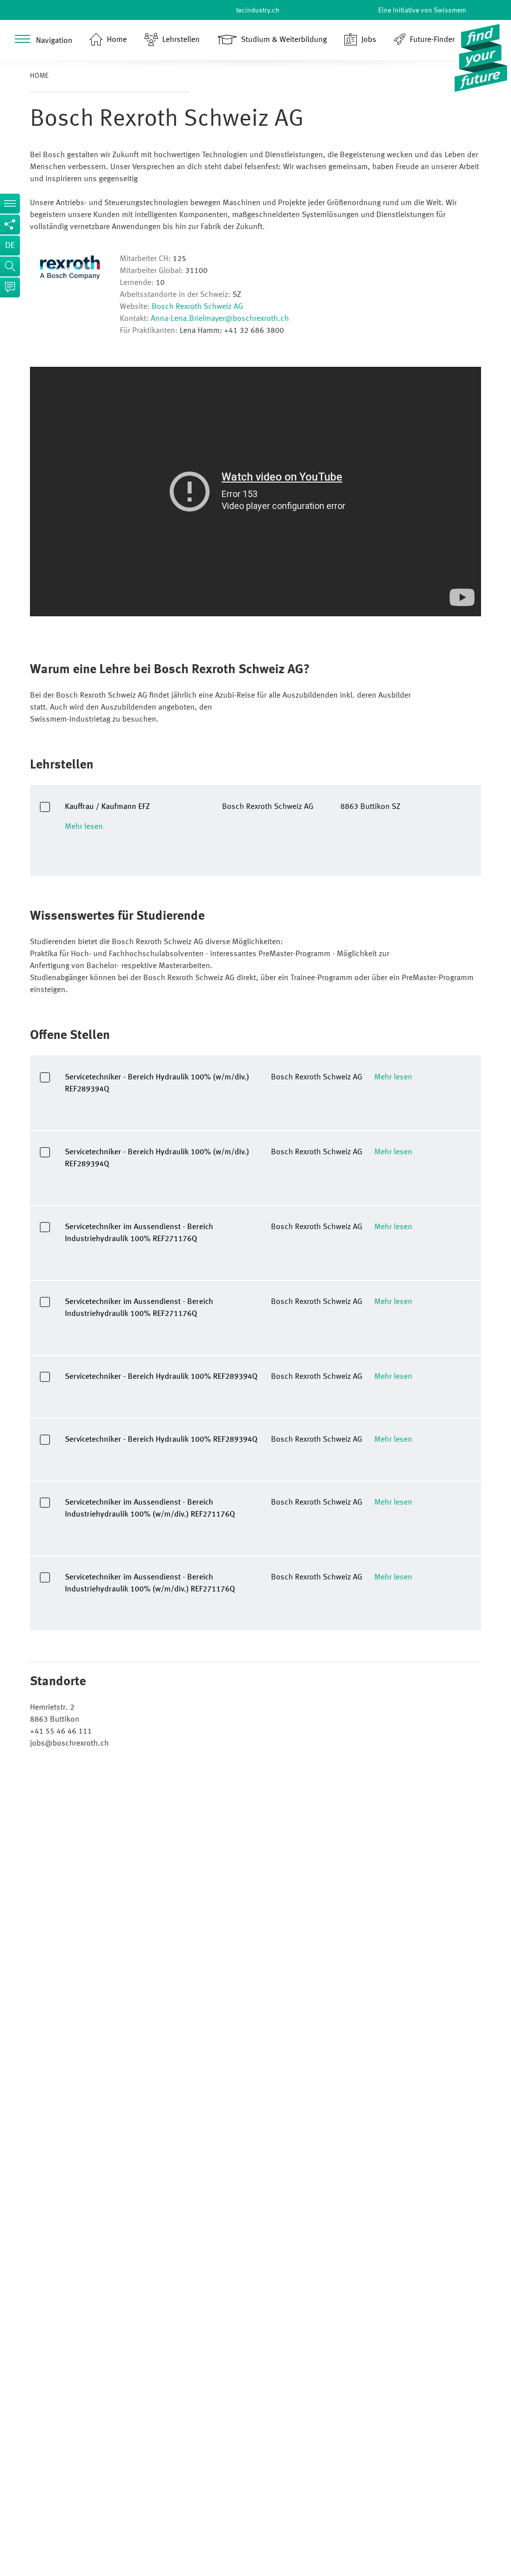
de (10, 246)
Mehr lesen (84, 827)
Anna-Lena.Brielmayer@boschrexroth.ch (220, 319)
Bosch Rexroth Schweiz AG (197, 307)
